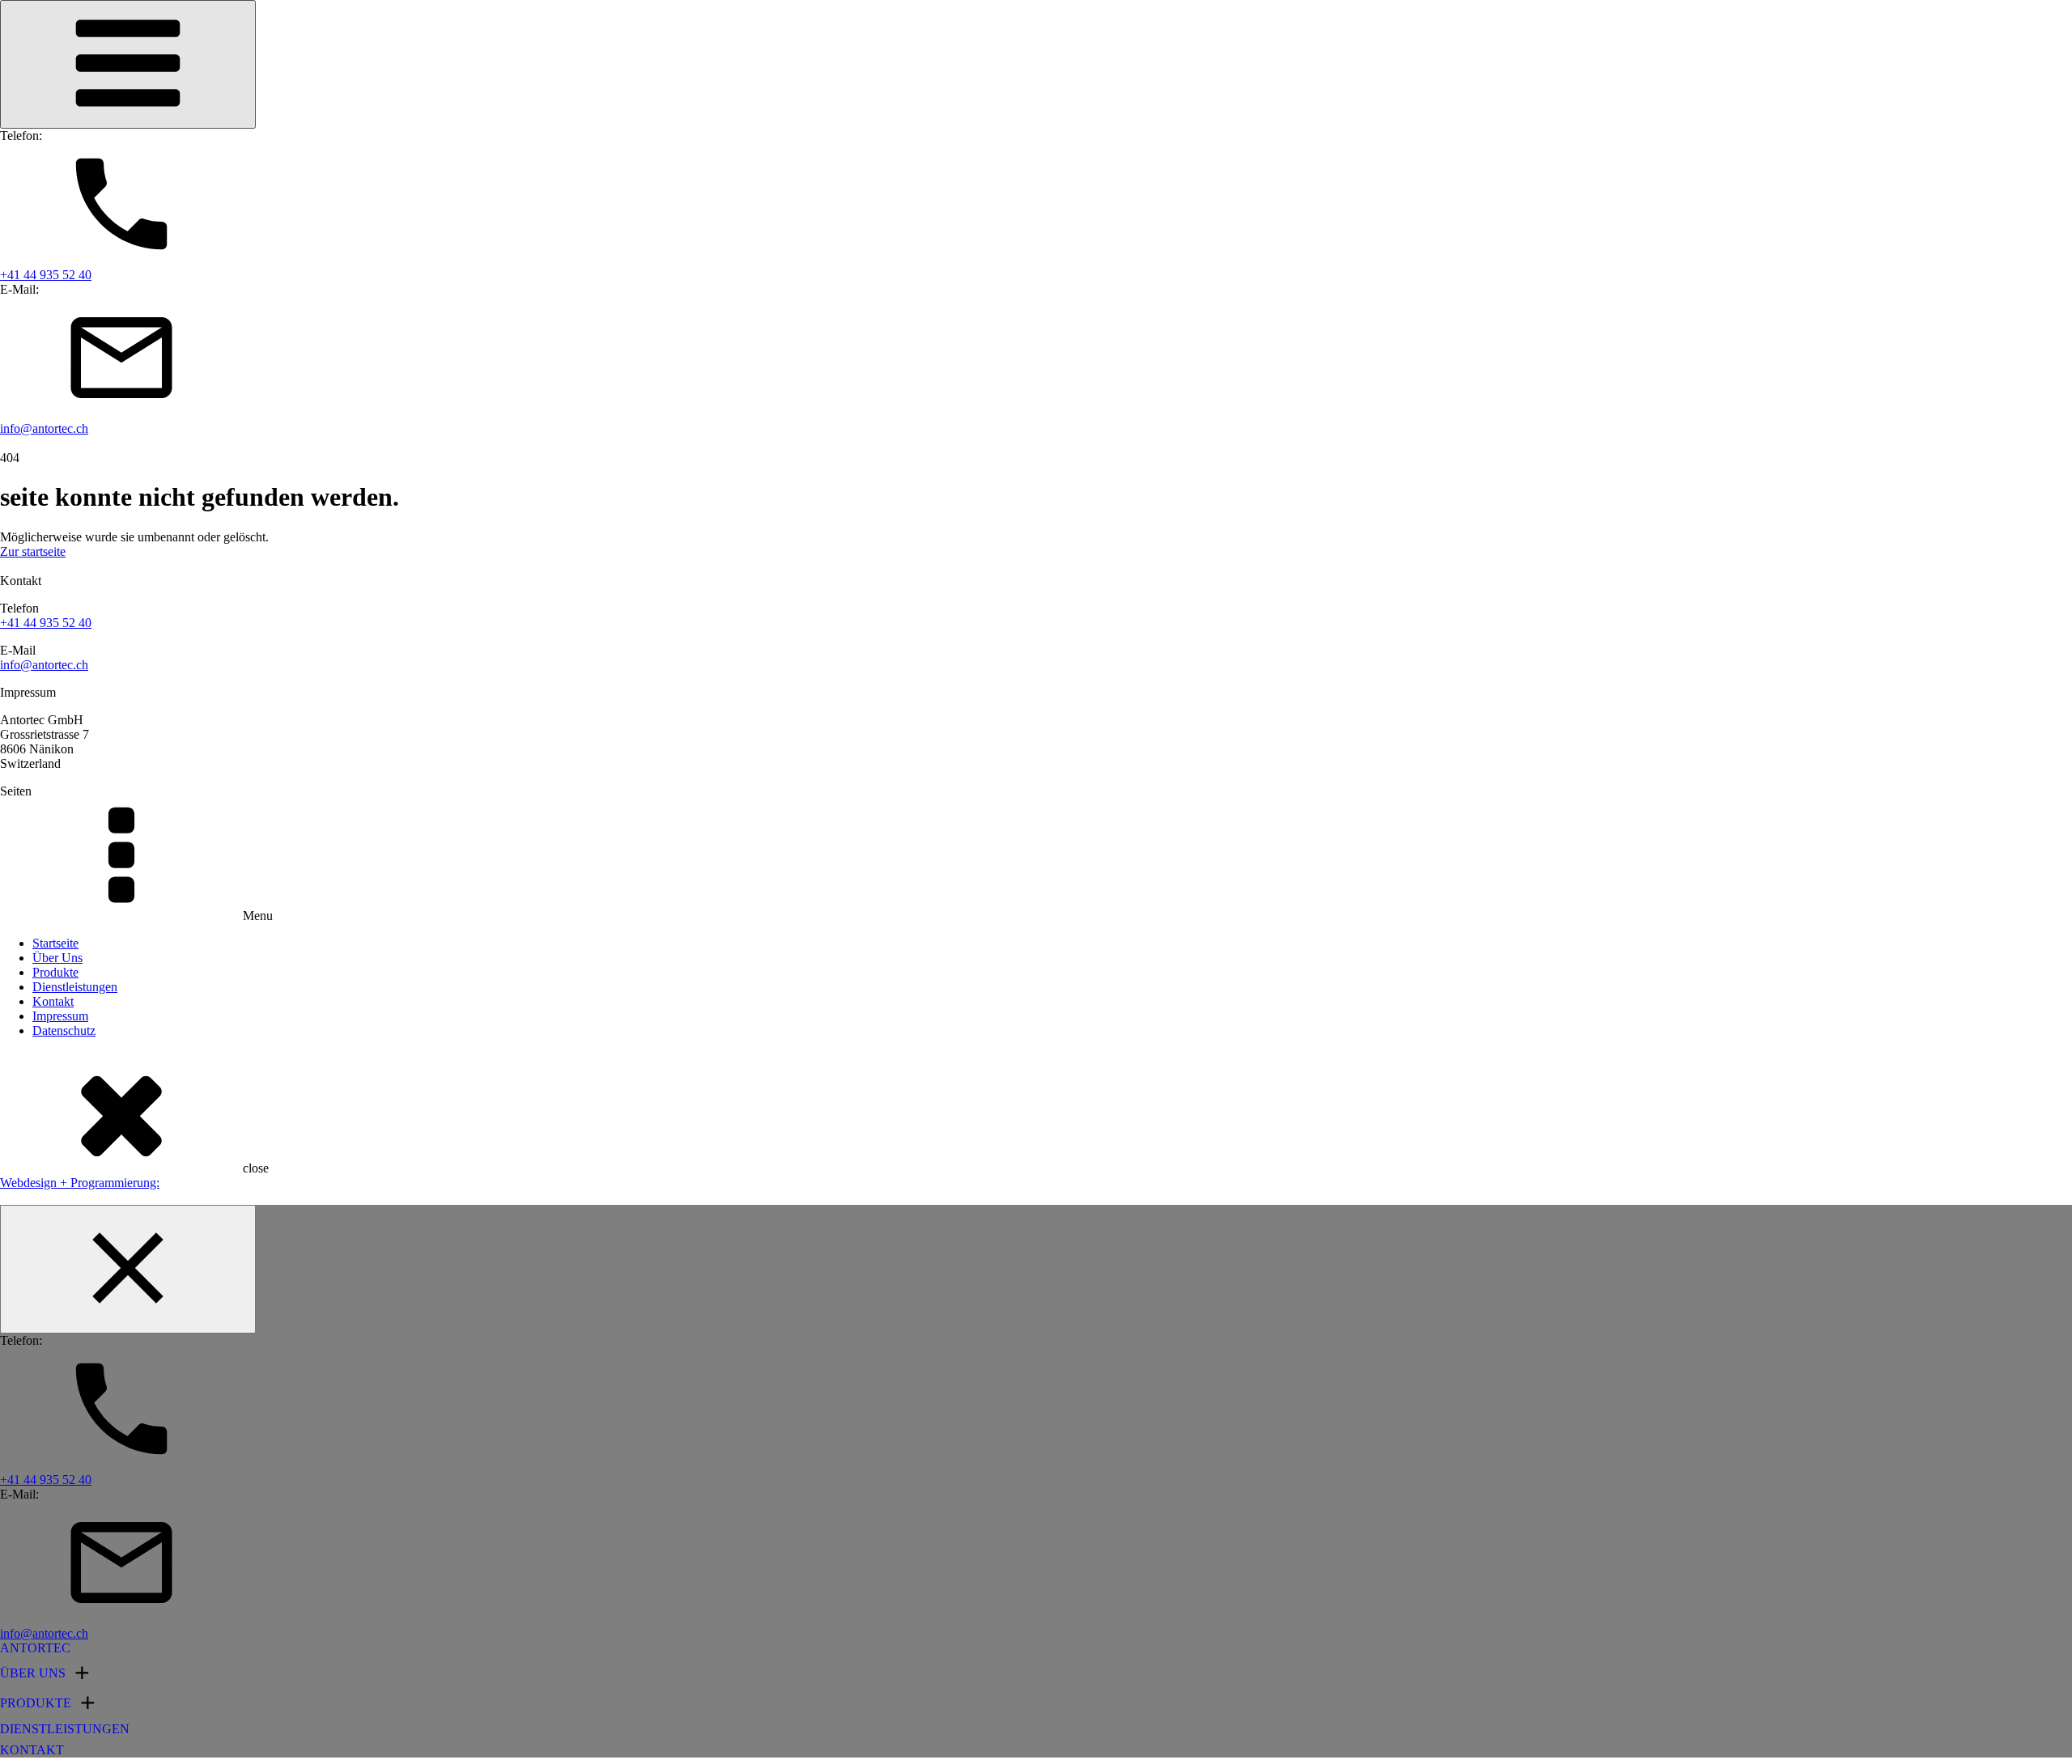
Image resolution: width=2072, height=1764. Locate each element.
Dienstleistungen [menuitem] (65, 1729)
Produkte (55, 972)
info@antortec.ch (44, 665)
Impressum (60, 1016)
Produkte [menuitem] (36, 1703)
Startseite (55, 943)
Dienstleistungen (75, 987)
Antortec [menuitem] (35, 1648)
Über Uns (57, 958)
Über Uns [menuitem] (33, 1673)
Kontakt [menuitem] (32, 1750)
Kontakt (53, 1001)
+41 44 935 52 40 (46, 623)
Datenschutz (64, 1030)
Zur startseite (33, 551)
